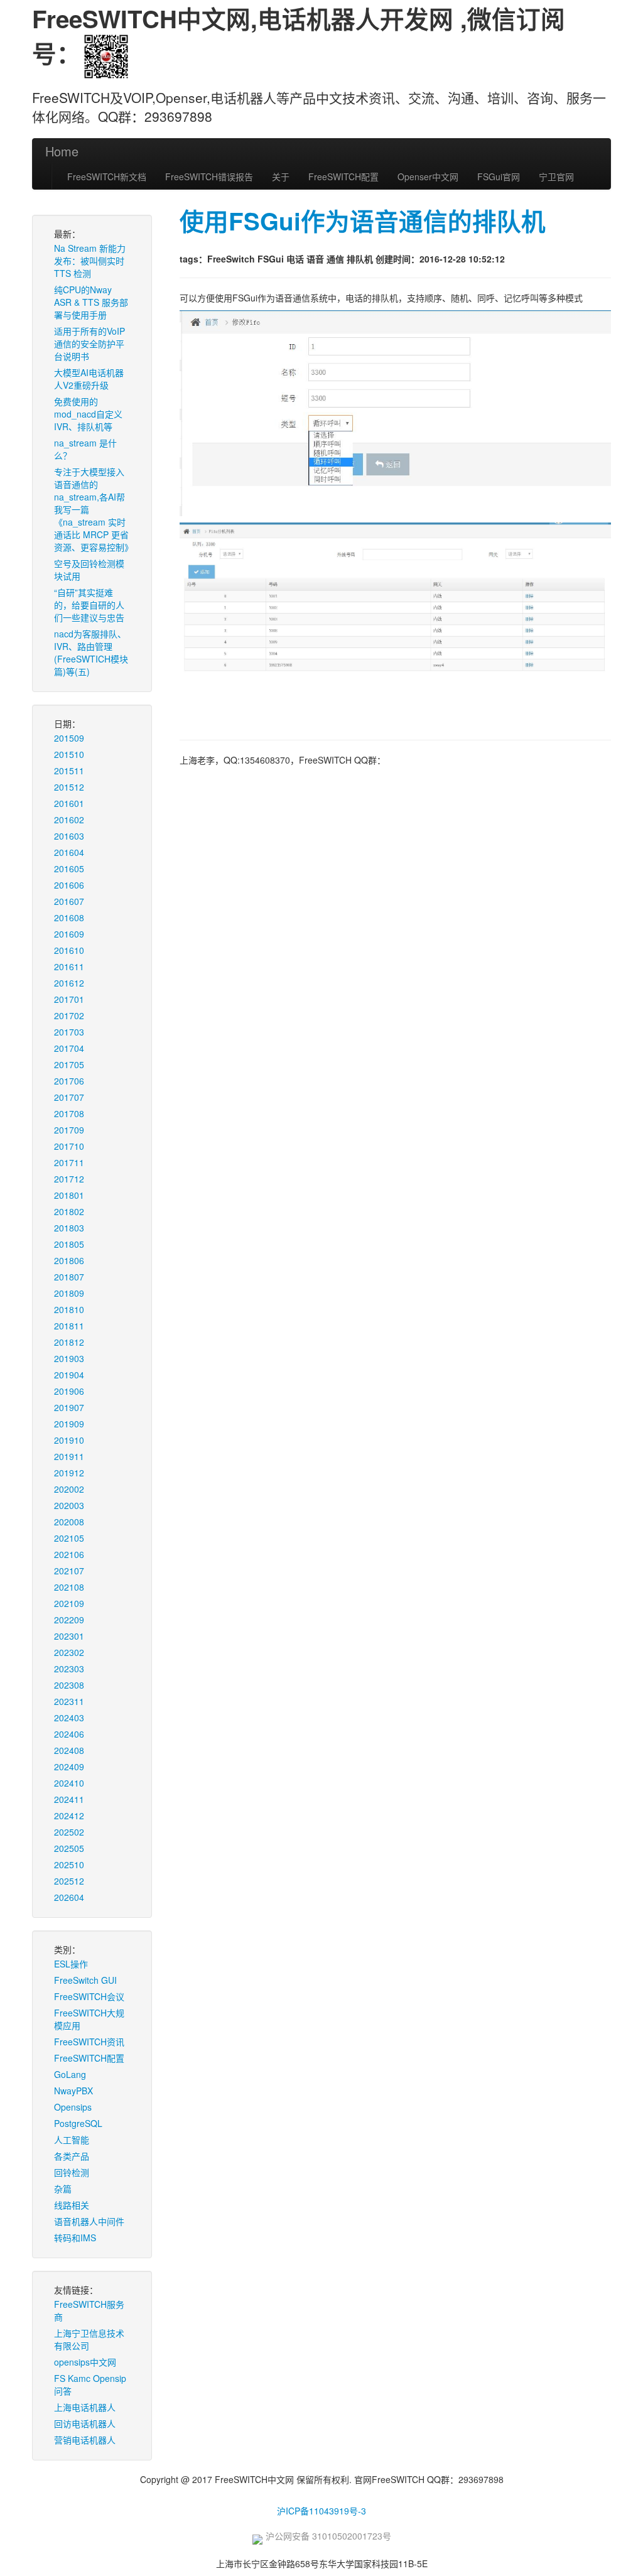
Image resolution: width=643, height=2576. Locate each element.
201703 (69, 1032)
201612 (69, 983)
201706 (69, 1081)
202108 (69, 1587)
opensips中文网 (85, 2362)
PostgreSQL (78, 2123)
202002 (69, 1489)
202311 (69, 1701)
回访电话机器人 (85, 2423)
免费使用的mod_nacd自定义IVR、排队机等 (88, 414)
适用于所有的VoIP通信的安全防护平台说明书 (89, 344)
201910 (69, 1440)
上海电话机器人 (85, 2407)
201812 (69, 1342)
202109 (69, 1603)
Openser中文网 (428, 176)
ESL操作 (71, 1964)
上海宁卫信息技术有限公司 (89, 2339)
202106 (69, 1554)
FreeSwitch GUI (85, 1980)
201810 (69, 1309)
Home (62, 151)
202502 (69, 1832)
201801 (69, 1195)
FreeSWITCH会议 (89, 1996)
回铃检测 (72, 2172)
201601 (69, 803)
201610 (69, 950)
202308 (69, 1685)
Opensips (73, 2107)
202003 (69, 1505)
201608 (69, 917)
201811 (69, 1326)
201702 (69, 1015)
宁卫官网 (556, 176)
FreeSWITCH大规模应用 (89, 2019)
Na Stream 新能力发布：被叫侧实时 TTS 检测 (90, 261)
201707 (69, 1097)
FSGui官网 (499, 176)
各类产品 (72, 2156)
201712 (69, 1179)
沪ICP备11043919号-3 (321, 2511)
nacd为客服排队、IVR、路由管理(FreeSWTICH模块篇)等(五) (91, 652)
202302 (69, 1652)
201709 (69, 1130)
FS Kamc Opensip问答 (90, 2384)
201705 (69, 1064)
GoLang (70, 2074)
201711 (69, 1162)
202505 (69, 1848)
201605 (69, 869)
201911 (69, 1456)
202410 (69, 1783)
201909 (69, 1424)
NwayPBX (73, 2091)
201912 (69, 1473)
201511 (69, 771)
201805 (69, 1244)
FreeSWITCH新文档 (107, 176)
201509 (69, 738)
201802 (69, 1211)
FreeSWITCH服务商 (89, 2310)
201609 (69, 934)
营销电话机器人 (85, 2440)
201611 (69, 966)
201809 (69, 1293)
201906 (69, 1391)
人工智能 (72, 2140)
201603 (69, 836)
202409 (69, 1767)
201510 (69, 754)
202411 (69, 1799)
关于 (281, 176)
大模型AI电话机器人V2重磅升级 (89, 379)
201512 (69, 787)
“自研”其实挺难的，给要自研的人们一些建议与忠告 (89, 605)
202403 (69, 1718)
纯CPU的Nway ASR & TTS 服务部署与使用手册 (91, 302)
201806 (69, 1260)
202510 (69, 1864)
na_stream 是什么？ (85, 449)
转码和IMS (75, 2238)
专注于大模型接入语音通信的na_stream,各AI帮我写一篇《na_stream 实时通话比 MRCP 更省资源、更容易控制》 (94, 509)
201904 (69, 1375)
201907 (69, 1407)
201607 (69, 901)
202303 (69, 1669)
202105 (69, 1538)
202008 (69, 1522)
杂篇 (63, 2189)
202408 (69, 1750)
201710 (69, 1146)
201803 (69, 1228)
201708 (69, 1113)
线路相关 (72, 2205)
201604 (69, 852)
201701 (69, 999)
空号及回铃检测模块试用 (89, 570)
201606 (69, 885)
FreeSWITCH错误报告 (209, 176)
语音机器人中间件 (89, 2221)
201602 (69, 820)
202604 (69, 1897)
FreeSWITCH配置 (343, 176)
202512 (69, 1881)
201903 (69, 1358)
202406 (69, 1734)
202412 (69, 1816)
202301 (69, 1636)
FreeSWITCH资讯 (89, 2042)
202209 (69, 1620)
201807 (69, 1277)
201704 (69, 1048)
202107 (69, 1571)
